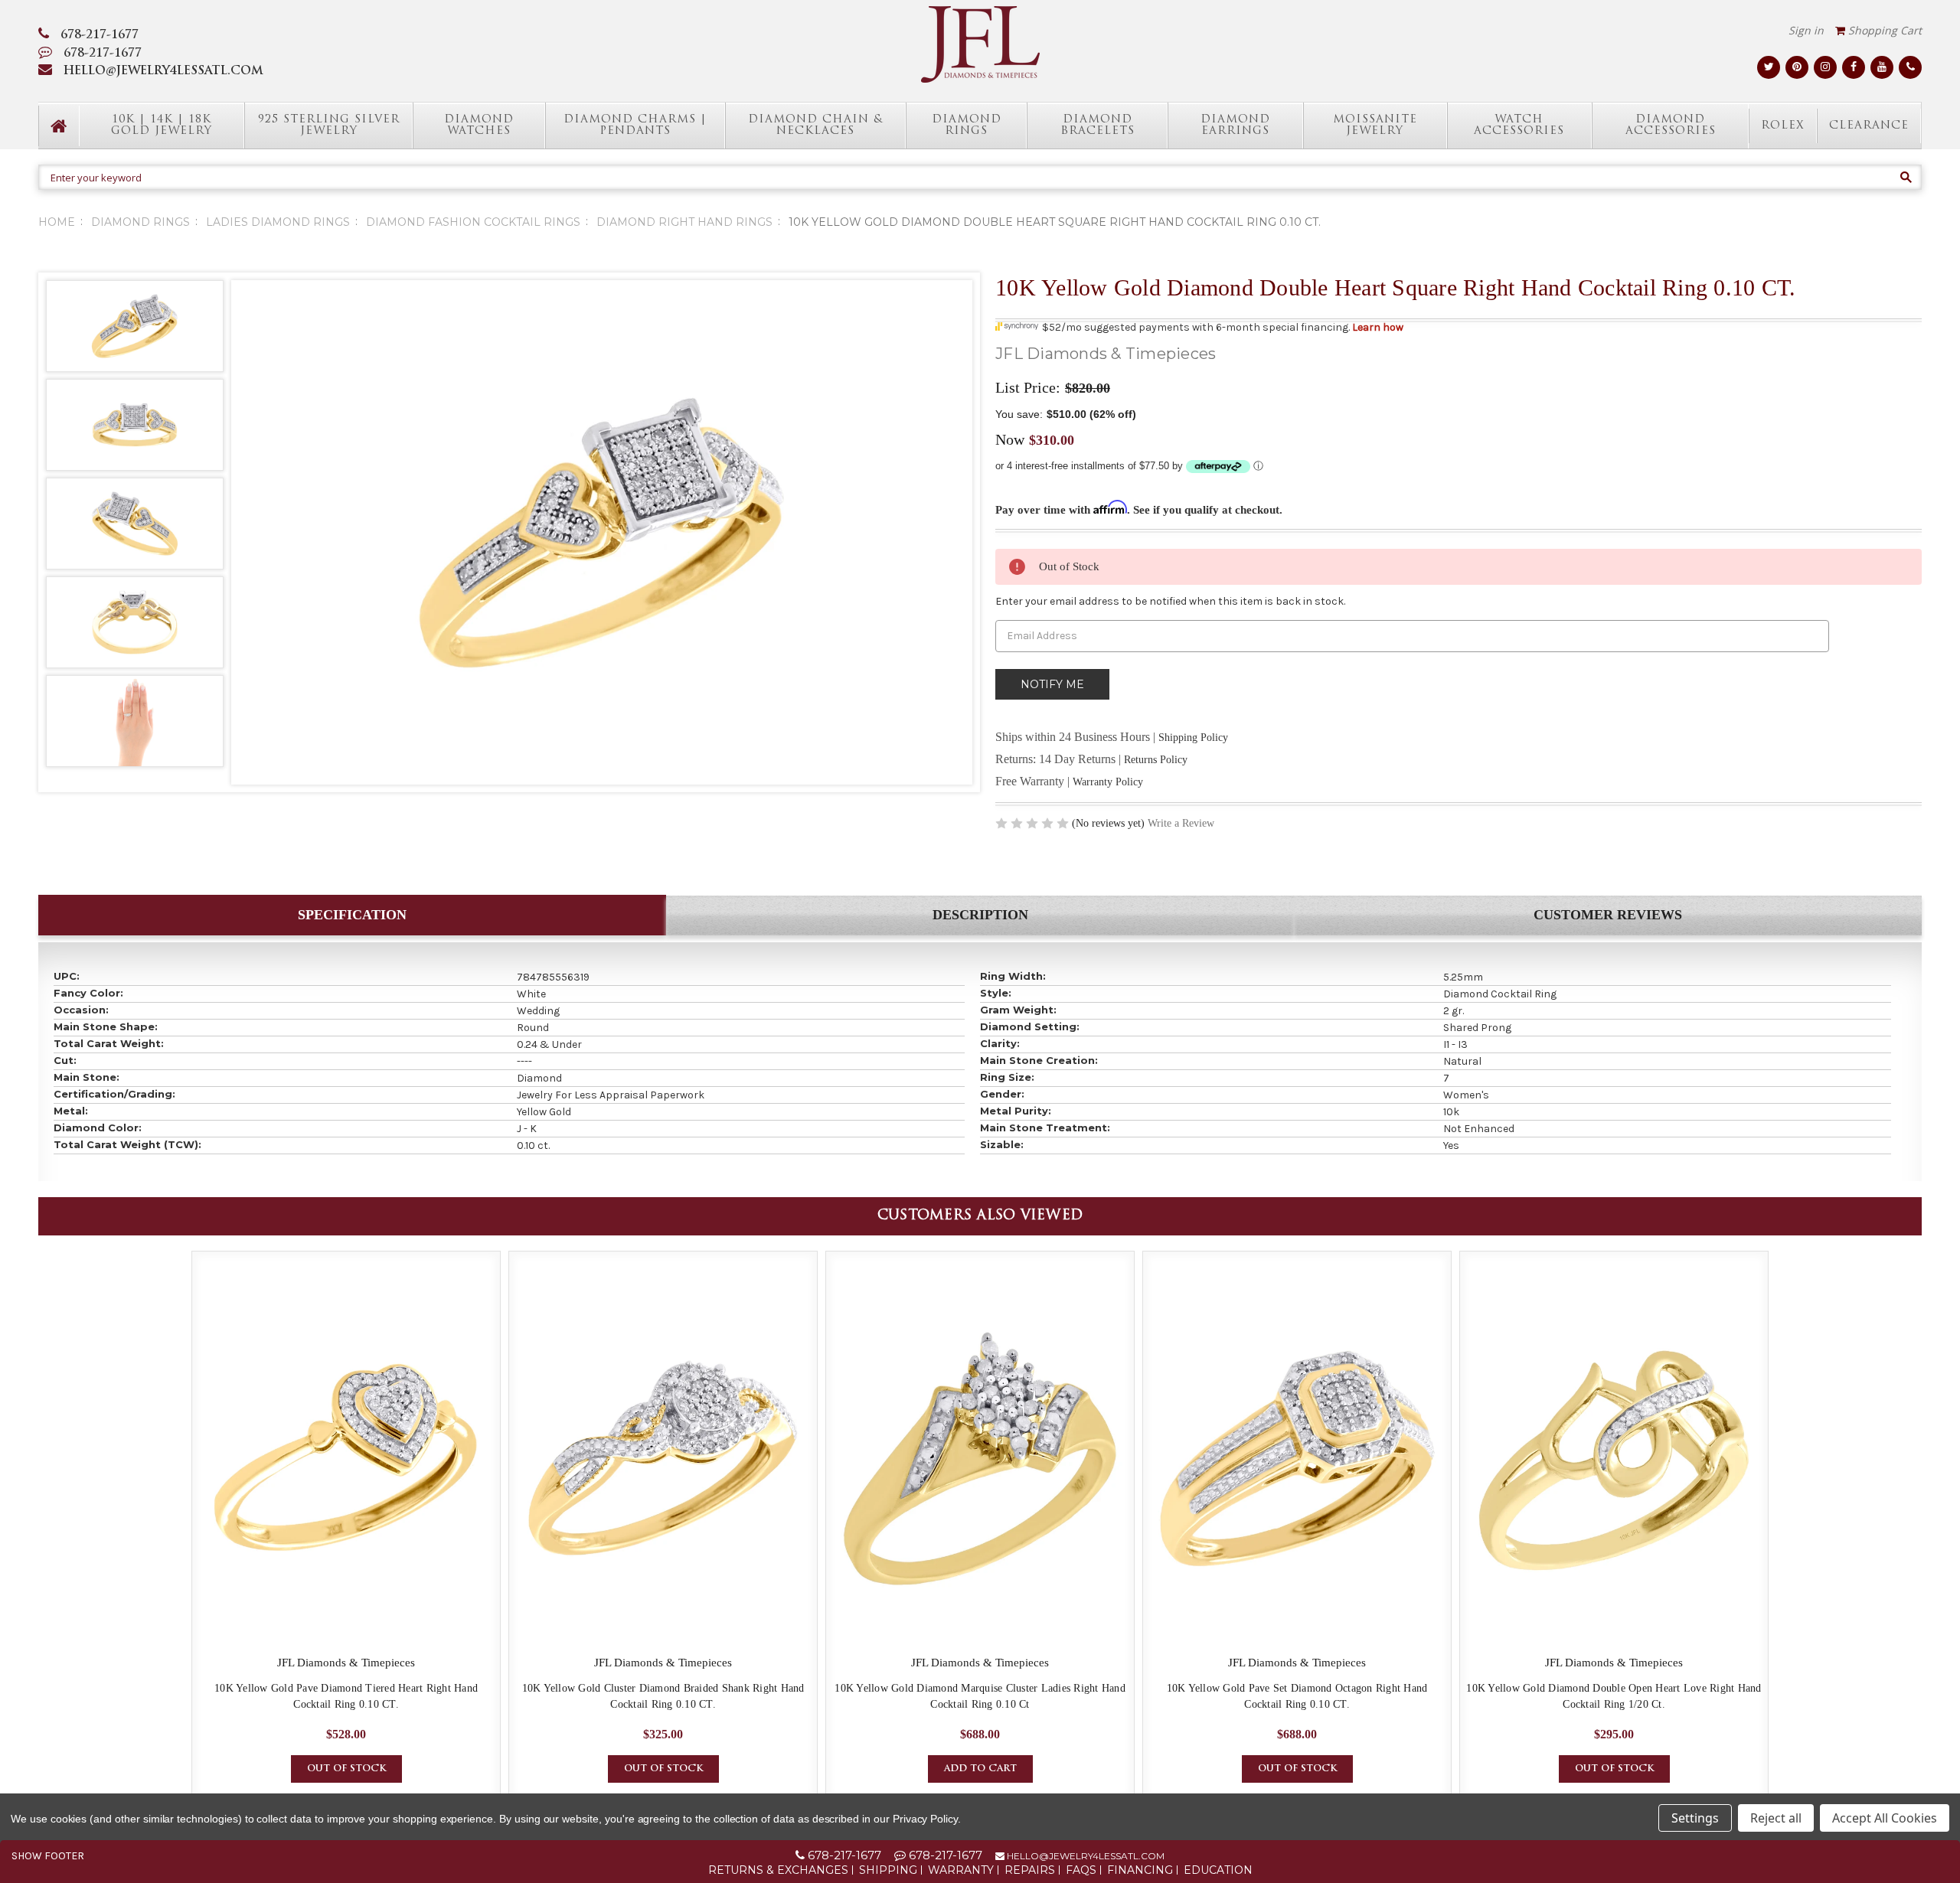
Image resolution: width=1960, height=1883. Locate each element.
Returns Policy (1156, 760)
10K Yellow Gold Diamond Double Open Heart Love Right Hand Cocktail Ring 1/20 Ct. (1614, 1696)
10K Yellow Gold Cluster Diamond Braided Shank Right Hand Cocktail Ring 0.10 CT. (663, 1696)
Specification (352, 915)
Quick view (346, 1459)
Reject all (1776, 1818)
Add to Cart (980, 1769)
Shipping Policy (1193, 738)
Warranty (961, 1870)
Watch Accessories (1519, 126)
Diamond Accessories (1671, 126)
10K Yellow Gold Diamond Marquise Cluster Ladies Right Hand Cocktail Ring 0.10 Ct (980, 1696)
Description (980, 915)
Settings (1695, 1818)
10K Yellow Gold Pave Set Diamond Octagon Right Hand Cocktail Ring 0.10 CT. (1297, 1696)
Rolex (1783, 126)
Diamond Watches (479, 126)
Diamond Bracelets (1098, 126)
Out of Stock (346, 1769)
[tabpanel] (346, 1527)
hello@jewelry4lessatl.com (1085, 1856)
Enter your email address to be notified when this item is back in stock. (1170, 601)
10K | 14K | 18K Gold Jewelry (162, 126)
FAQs (1081, 1870)
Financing (1140, 1870)
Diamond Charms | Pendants (635, 126)
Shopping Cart (1883, 30)
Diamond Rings (967, 126)
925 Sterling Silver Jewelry (329, 126)
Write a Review (1181, 823)
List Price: (1028, 387)
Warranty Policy (1108, 782)
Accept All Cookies (1885, 1818)
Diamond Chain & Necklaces (815, 126)
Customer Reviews (1608, 915)
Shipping (888, 1870)
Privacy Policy (925, 1819)
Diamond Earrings (1235, 126)
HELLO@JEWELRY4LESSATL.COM (163, 72)
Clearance (1869, 126)
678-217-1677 (100, 36)
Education (1218, 1870)
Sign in (1806, 30)
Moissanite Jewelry (1375, 126)
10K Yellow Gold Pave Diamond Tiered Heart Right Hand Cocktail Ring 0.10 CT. (346, 1696)
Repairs (1030, 1870)
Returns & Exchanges (778, 1870)
